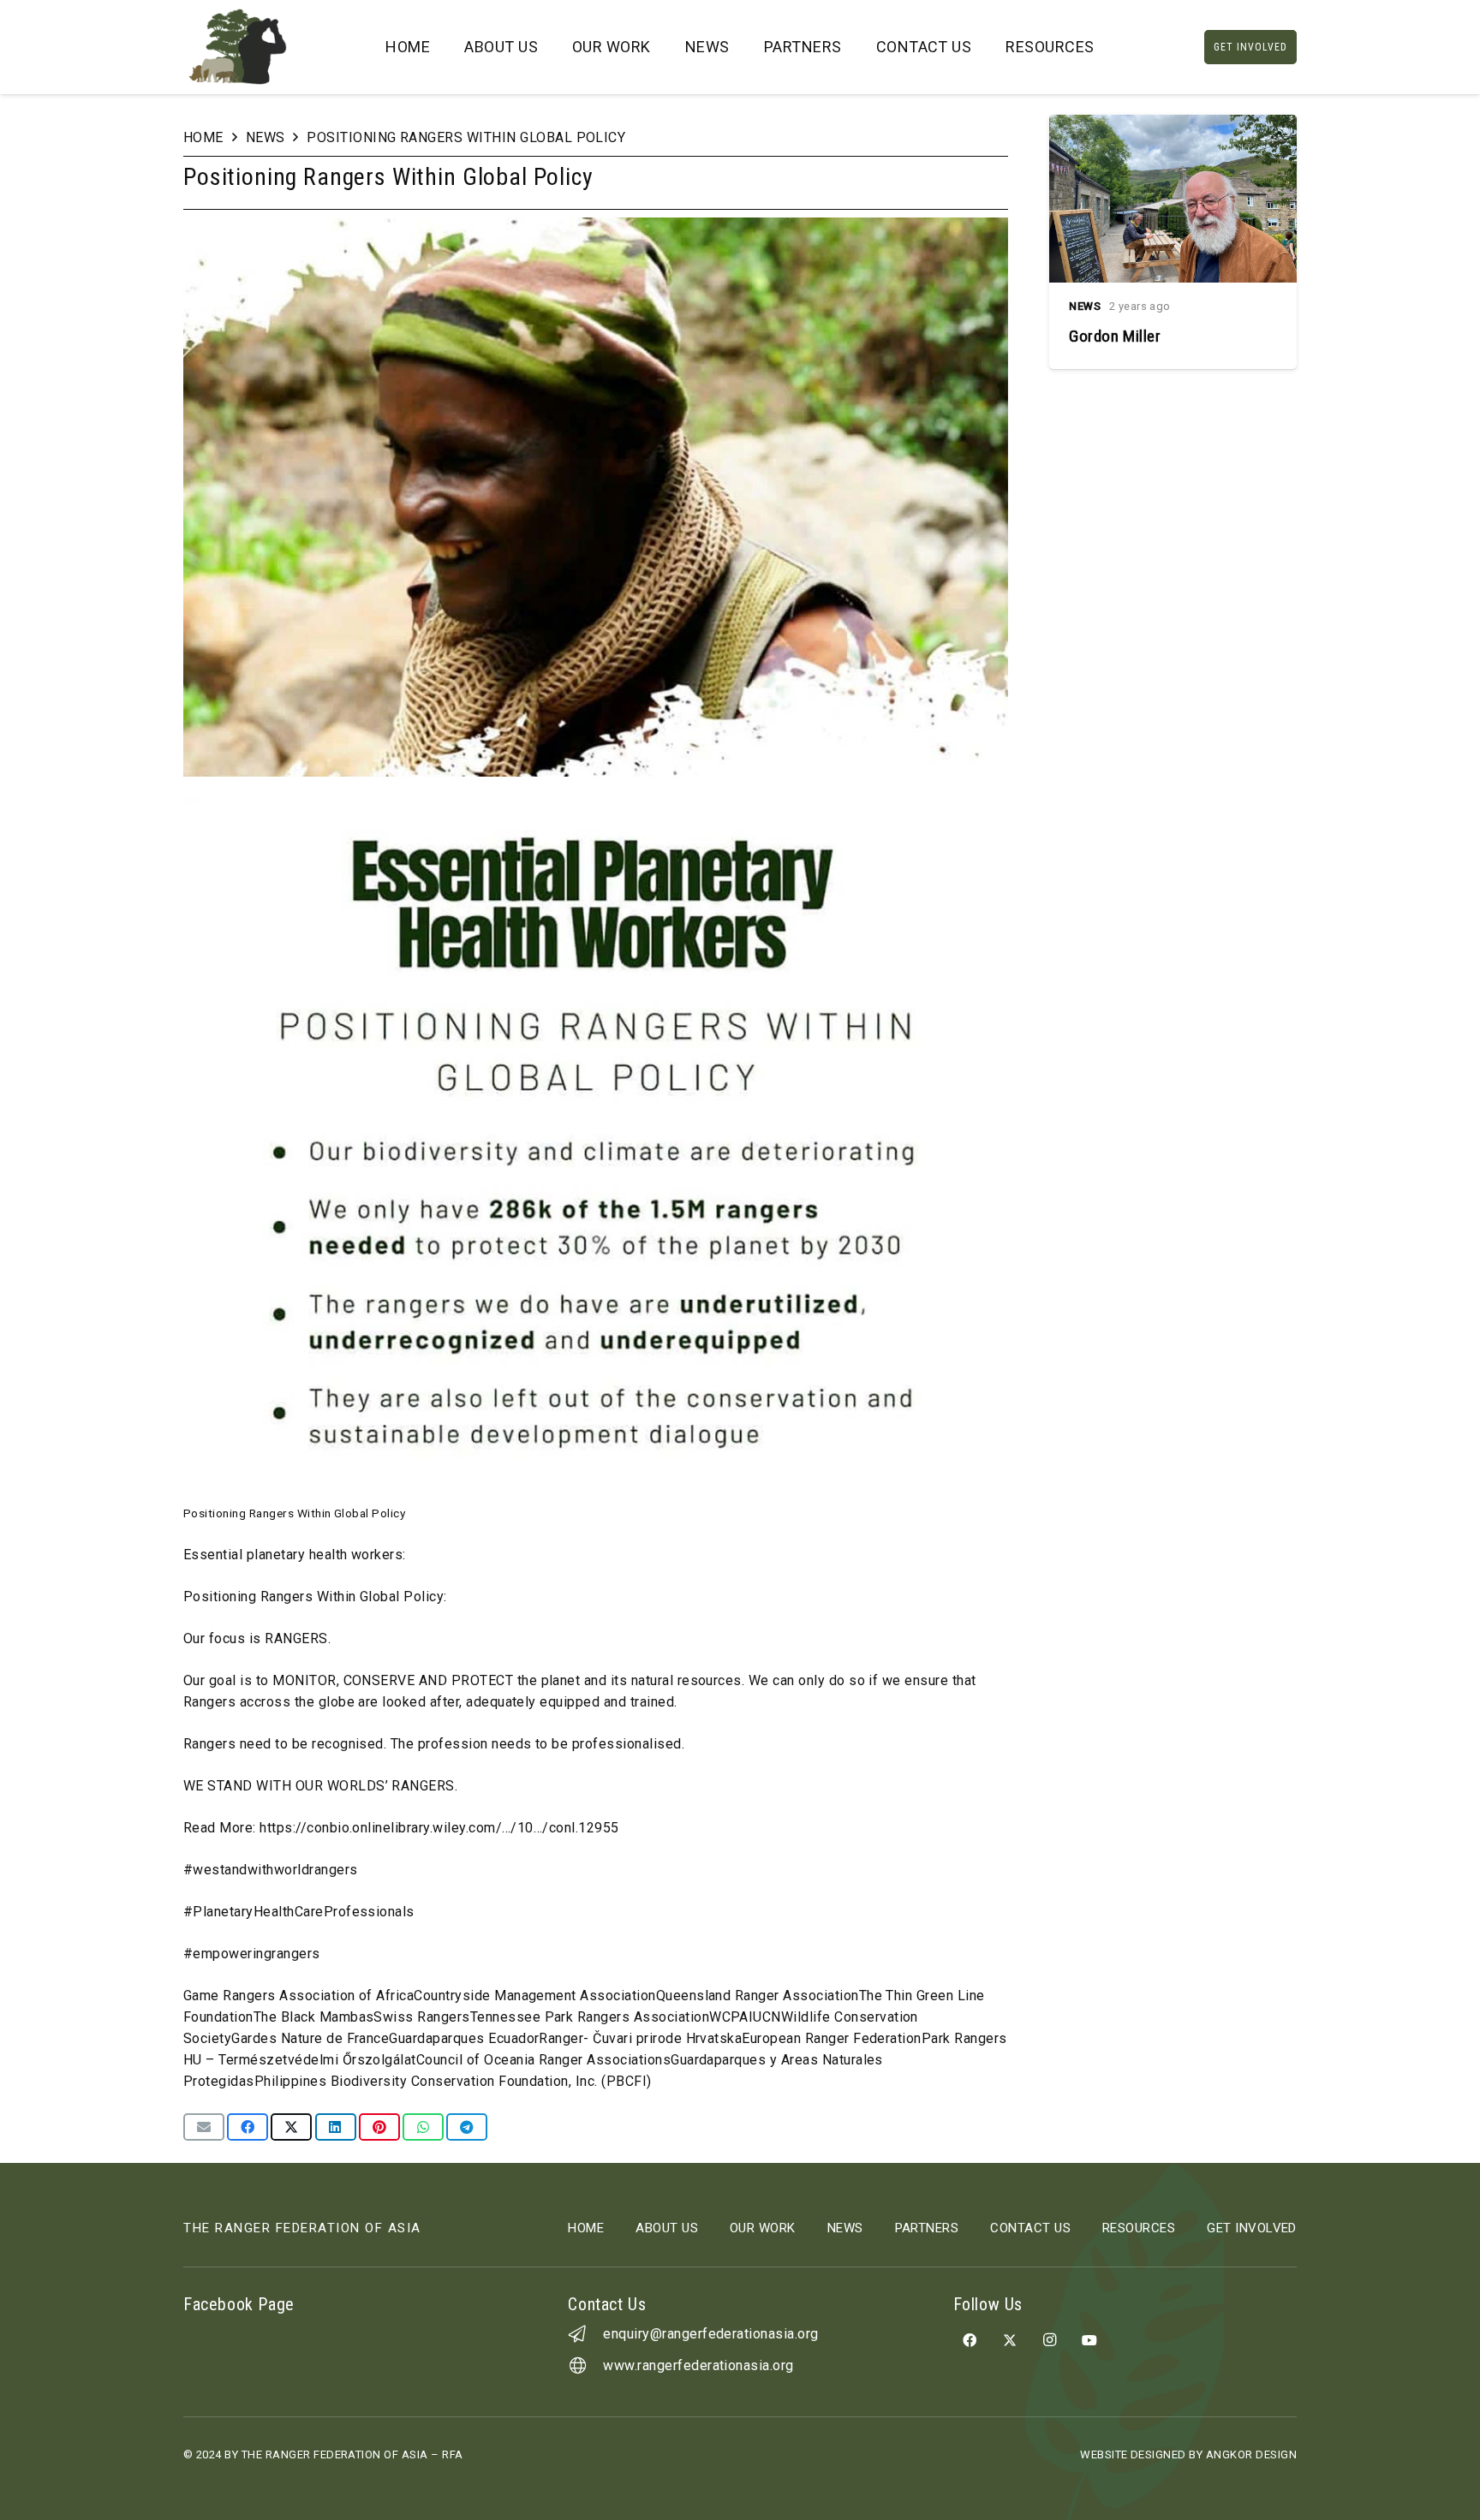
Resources (1139, 2228)
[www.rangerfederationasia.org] (585, 2366)
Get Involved (1252, 2228)
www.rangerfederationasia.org (698, 2365)
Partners (927, 2228)
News (266, 137)
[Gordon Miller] (1173, 242)
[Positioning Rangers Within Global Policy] (596, 228)
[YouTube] (1089, 2340)
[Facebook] (970, 2340)
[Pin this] (379, 2127)
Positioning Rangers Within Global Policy (466, 137)
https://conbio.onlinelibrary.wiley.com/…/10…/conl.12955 (439, 1828)
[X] (1010, 2340)
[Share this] (248, 2127)
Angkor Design (1251, 2454)
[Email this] (204, 2127)
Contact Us (1030, 2228)
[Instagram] (1049, 2340)
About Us (667, 2228)
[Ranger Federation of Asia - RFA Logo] (238, 47)
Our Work (763, 2228)
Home (203, 137)
